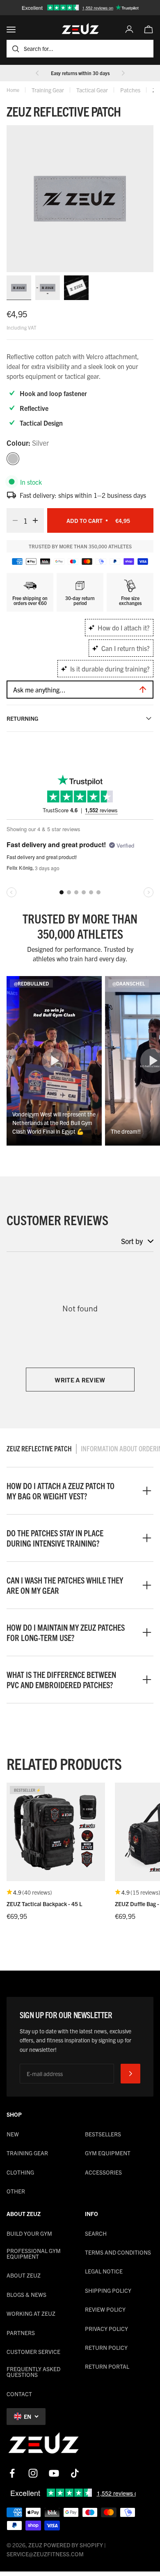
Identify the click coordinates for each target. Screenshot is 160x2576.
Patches (130, 90)
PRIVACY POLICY (106, 2328)
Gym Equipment (108, 2153)
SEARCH (96, 2233)
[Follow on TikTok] (75, 2473)
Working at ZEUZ (31, 2313)
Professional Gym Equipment (34, 2253)
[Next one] (123, 73)
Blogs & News (26, 2294)
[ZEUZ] (43, 2445)
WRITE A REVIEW (80, 1380)
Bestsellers (103, 2134)
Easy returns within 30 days (80, 73)
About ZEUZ (24, 2275)
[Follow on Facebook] (12, 2473)
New (13, 2134)
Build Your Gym (29, 2233)
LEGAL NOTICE (104, 2271)
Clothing (20, 2172)
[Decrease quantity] (13, 520)
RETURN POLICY (106, 2347)
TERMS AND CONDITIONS (118, 2252)
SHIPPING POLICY (108, 2290)
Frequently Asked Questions (33, 2372)
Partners (21, 2333)
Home (13, 90)
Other (16, 2191)
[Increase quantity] (38, 520)
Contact (19, 2394)
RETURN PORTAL (107, 2366)
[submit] (130, 2074)
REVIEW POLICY (105, 2309)
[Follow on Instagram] (33, 2473)
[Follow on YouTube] (54, 2473)
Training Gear (48, 90)
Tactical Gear (92, 90)
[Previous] (37, 73)
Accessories (103, 2172)
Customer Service (33, 2351)
